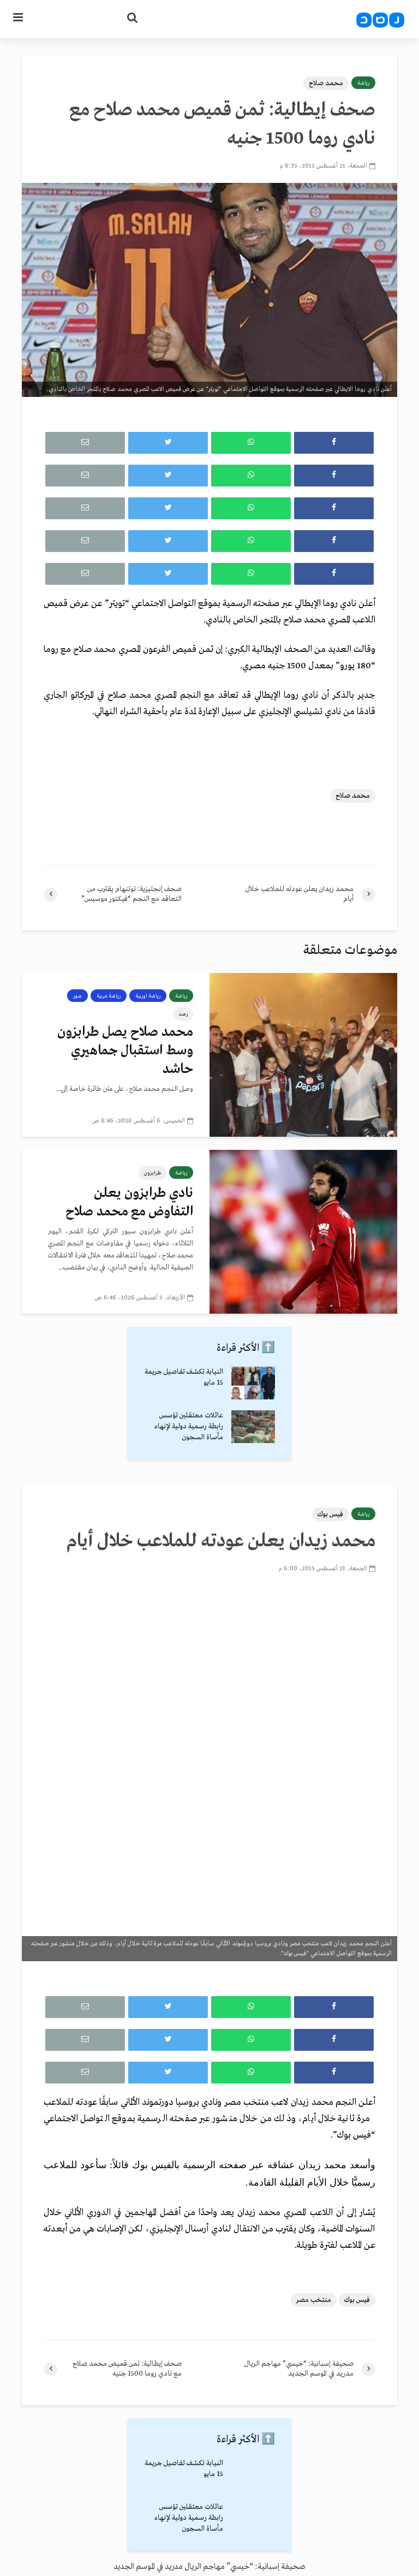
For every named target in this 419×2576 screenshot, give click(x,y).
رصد (183, 1014)
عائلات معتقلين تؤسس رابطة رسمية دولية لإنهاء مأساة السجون (189, 1426)
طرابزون (152, 1173)
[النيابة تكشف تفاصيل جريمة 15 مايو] (253, 1383)
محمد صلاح (326, 83)
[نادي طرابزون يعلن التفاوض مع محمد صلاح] (303, 1232)
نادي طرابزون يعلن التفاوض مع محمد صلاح (129, 1203)
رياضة (363, 83)
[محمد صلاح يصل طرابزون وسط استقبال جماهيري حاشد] (303, 1055)
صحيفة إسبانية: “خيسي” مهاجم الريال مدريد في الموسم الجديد (209, 2567)
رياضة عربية (109, 996)
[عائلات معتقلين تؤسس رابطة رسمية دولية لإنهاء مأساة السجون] (253, 1426)
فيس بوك (330, 1514)
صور (77, 996)
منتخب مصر (314, 2300)
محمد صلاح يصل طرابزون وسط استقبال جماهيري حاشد (125, 1051)
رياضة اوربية (148, 996)
